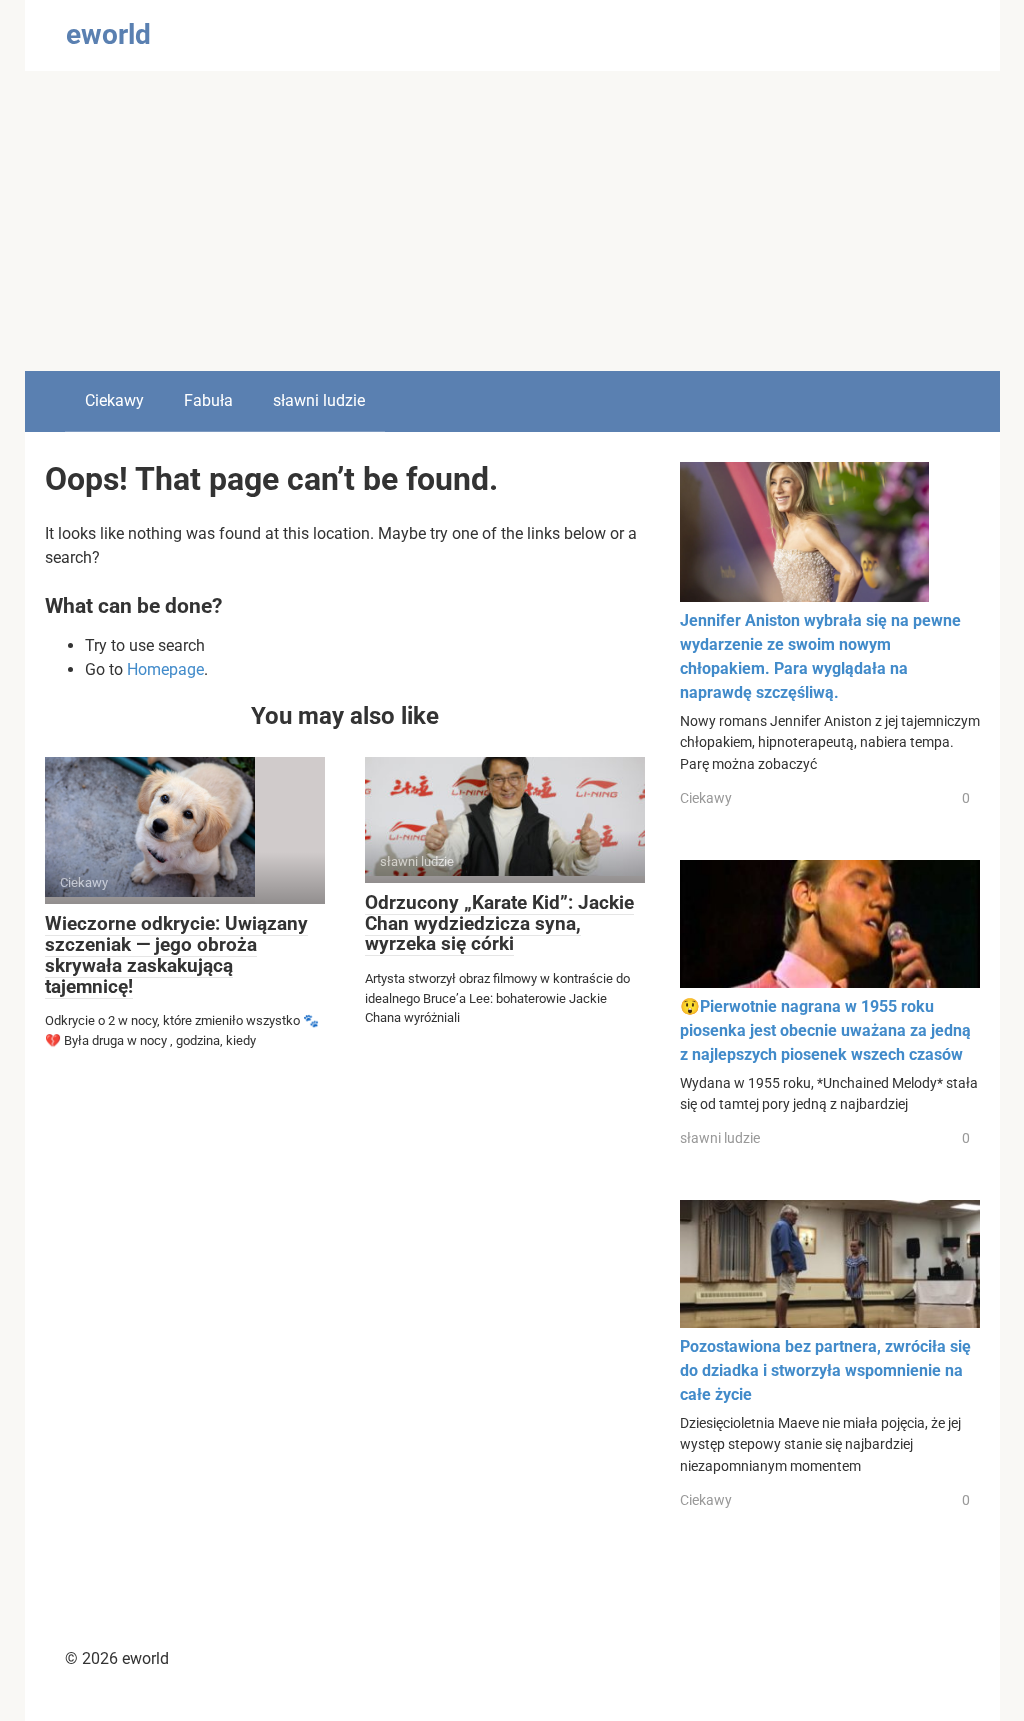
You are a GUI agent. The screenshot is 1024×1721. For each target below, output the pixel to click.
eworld (108, 34)
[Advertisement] (512, 221)
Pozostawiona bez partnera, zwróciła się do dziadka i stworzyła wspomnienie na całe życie (825, 1370)
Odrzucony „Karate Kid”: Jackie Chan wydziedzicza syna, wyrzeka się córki (499, 923)
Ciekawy (114, 400)
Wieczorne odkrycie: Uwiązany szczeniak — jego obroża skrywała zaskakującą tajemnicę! (176, 955)
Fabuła (208, 400)
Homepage (165, 669)
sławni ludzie (319, 400)
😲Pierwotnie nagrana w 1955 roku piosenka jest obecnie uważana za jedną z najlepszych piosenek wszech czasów (825, 1030)
